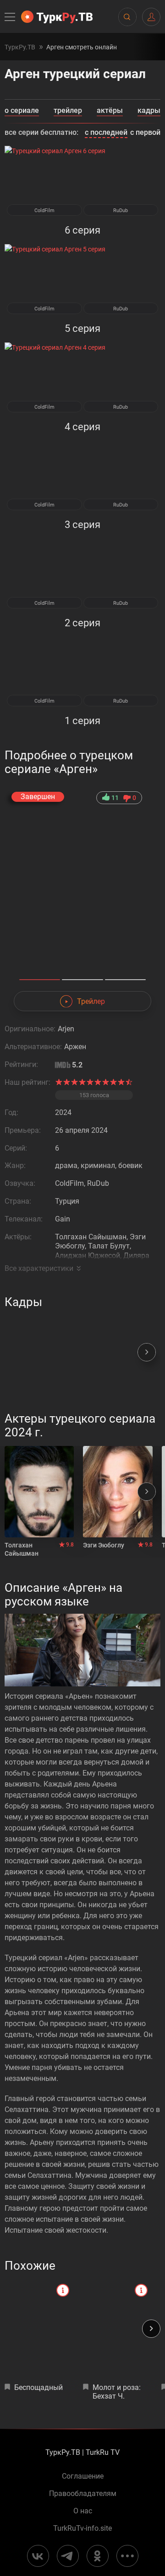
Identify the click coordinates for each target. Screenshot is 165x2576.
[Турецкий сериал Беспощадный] (39, 2329)
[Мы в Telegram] (68, 2556)
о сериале (22, 111)
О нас (83, 2511)
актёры (110, 111)
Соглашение (83, 2476)
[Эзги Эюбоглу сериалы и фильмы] (118, 1492)
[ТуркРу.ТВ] (57, 17)
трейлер (68, 111)
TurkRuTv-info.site (82, 2528)
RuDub (121, 211)
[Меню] (11, 17)
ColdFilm (44, 211)
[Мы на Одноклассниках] (98, 2556)
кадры (149, 111)
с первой (145, 132)
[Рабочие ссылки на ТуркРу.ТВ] (127, 2556)
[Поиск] (127, 17)
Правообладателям (83, 2494)
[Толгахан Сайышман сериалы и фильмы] (39, 1492)
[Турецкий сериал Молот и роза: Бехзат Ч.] (118, 2329)
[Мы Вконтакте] (38, 2556)
